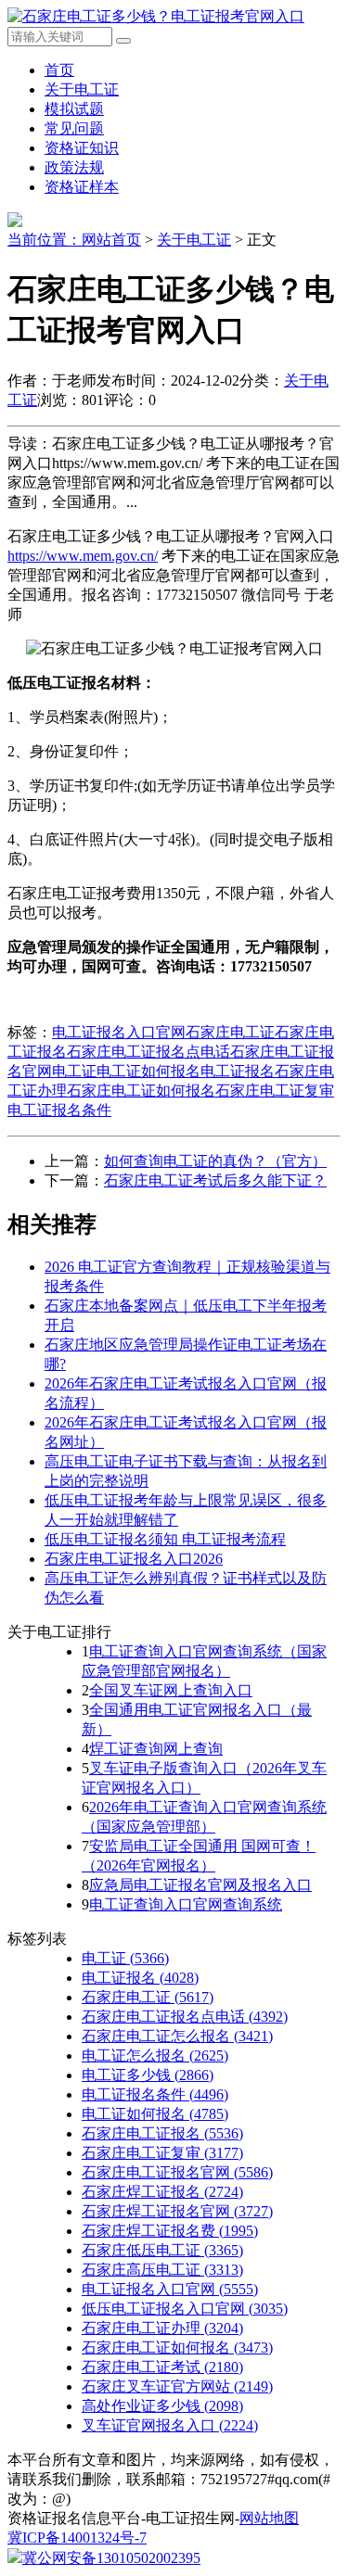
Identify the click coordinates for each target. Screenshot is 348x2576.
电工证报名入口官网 (119, 1032)
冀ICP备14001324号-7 (77, 2538)
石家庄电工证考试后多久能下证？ (215, 1180)
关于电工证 (82, 89)
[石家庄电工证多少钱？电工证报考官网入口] (156, 16)
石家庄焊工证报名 (162, 2192)
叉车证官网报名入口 (170, 2425)
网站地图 (269, 2518)
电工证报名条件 (59, 1110)
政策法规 (74, 167)
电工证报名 (238, 1071)
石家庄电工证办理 (162, 2328)
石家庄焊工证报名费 (170, 2231)
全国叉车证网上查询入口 (171, 1690)
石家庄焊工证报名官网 (177, 2211)
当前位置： (45, 240)
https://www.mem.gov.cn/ (83, 556)
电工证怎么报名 (155, 2056)
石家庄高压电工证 (162, 2270)
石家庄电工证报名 (162, 2133)
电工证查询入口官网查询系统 (186, 1904)
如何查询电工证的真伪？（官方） (215, 1161)
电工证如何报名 (148, 1071)
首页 (59, 70)
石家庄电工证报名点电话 (148, 1052)
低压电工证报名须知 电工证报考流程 (165, 1539)
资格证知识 (82, 148)
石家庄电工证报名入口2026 (134, 1559)
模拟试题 (74, 109)
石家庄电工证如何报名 (141, 1091)
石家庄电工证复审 (275, 1091)
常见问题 (74, 128)
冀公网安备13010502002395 (111, 2558)
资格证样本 (82, 187)
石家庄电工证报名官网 (177, 2172)
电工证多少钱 (148, 2075)
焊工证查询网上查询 (156, 1749)
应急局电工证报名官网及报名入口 (200, 1885)
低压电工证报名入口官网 (185, 2309)
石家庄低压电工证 (162, 2250)
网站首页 (111, 240)
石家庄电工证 (230, 1032)
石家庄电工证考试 (162, 2367)
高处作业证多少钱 (162, 2406)
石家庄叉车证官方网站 (177, 2386)
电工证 (74, 1071)
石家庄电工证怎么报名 (177, 2036)
